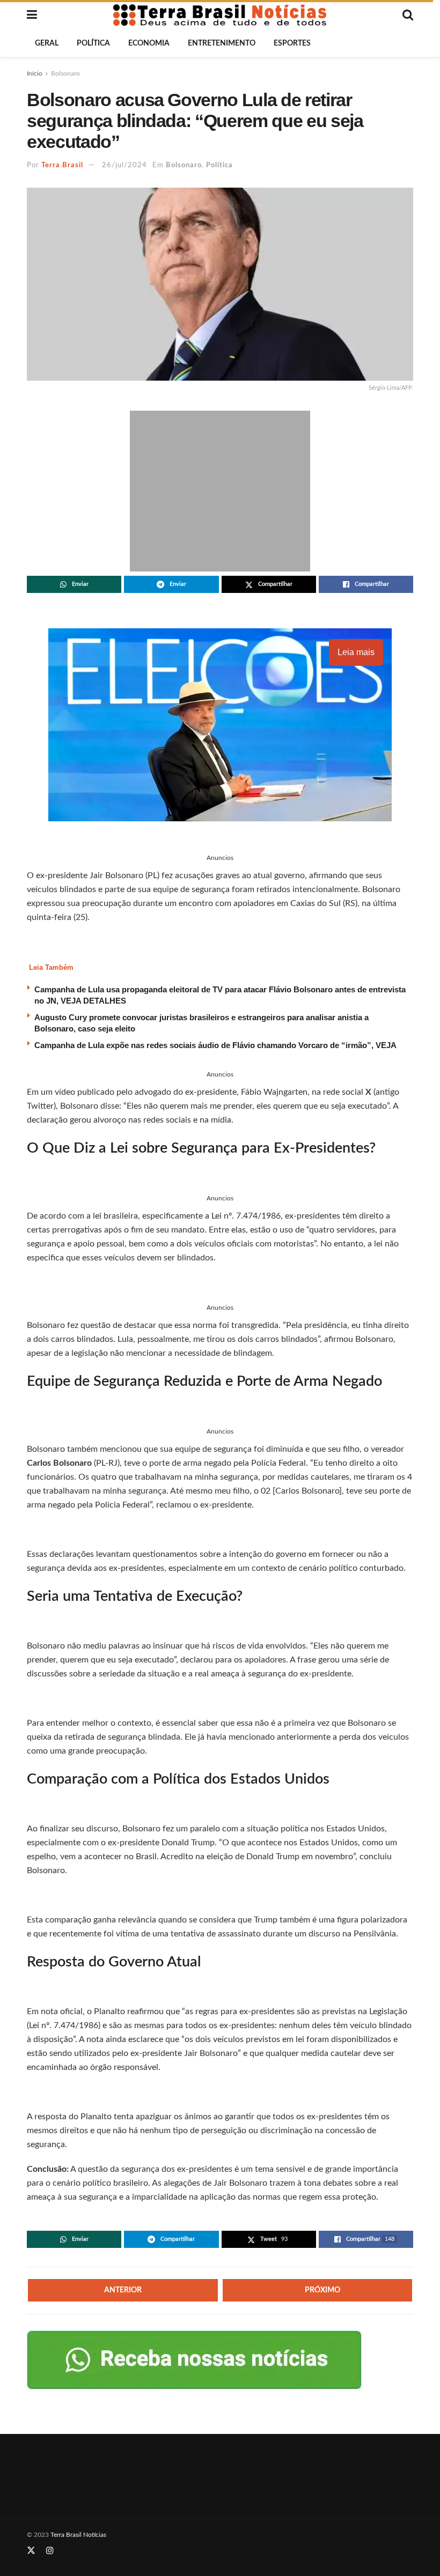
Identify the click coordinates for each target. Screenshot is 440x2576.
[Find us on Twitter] (31, 2551)
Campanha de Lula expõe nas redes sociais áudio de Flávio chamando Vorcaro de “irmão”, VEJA (215, 1045)
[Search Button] (408, 15)
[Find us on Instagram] (50, 2551)
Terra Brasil (62, 165)
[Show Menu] (32, 15)
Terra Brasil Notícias (78, 2535)
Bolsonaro (65, 73)
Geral (47, 43)
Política (93, 43)
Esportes (292, 43)
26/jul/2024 (124, 165)
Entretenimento (222, 43)
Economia (149, 43)
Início (35, 73)
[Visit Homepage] (220, 15)
